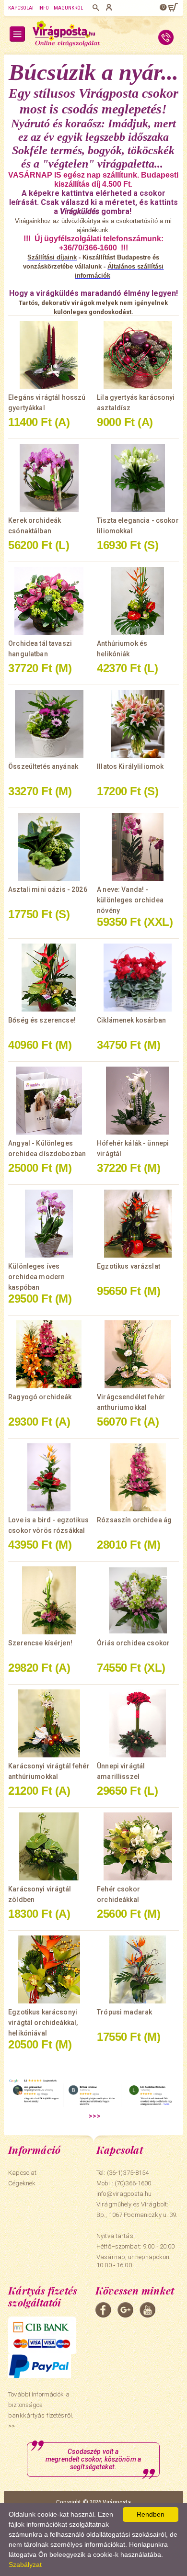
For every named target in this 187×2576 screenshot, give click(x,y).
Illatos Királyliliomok (130, 766)
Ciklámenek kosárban (131, 1020)
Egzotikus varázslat (129, 1266)
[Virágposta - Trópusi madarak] (138, 1969)
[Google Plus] (125, 2310)
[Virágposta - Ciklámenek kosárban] (138, 978)
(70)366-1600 (133, 2183)
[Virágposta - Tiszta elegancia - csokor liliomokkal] (138, 478)
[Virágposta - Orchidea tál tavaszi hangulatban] (49, 601)
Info (44, 8)
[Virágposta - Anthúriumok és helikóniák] (138, 601)
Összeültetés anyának (43, 766)
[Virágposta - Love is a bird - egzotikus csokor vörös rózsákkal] (49, 1477)
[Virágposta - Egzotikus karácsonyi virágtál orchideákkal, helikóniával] (49, 1969)
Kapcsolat (21, 8)
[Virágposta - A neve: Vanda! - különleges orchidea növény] (138, 847)
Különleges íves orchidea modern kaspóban (36, 1277)
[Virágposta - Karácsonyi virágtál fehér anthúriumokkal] (49, 1723)
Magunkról (69, 8)
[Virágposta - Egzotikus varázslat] (138, 1224)
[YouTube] (147, 2310)
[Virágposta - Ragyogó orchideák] (49, 1354)
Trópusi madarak (124, 2012)
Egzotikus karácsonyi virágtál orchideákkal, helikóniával (43, 2023)
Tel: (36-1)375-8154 (123, 2173)
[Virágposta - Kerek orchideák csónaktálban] (49, 478)
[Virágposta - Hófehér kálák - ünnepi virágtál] (138, 1101)
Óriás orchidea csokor (133, 1643)
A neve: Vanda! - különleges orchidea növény (130, 900)
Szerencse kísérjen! (40, 1643)
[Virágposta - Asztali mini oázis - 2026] (49, 847)
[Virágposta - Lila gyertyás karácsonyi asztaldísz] (138, 355)
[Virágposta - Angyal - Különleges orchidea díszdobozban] (49, 1101)
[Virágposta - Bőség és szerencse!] (49, 978)
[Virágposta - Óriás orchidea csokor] (138, 1600)
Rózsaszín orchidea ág (134, 1520)
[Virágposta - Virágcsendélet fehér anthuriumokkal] (138, 1354)
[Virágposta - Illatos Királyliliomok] (138, 724)
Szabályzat (25, 2565)
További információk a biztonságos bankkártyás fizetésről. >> (41, 2410)
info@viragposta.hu (124, 2194)
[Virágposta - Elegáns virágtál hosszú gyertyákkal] (49, 355)
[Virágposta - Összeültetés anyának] (49, 724)
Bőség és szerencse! (42, 1020)
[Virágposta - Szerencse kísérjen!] (49, 1600)
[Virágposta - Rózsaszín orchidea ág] (138, 1477)
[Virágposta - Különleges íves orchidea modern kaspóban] (49, 1224)
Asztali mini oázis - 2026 (48, 889)
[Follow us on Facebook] (103, 2310)
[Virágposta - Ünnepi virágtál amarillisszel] (138, 1723)
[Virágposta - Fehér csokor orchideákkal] (138, 1846)
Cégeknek (22, 2183)
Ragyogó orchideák (40, 1397)
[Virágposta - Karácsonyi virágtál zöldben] (49, 1846)
